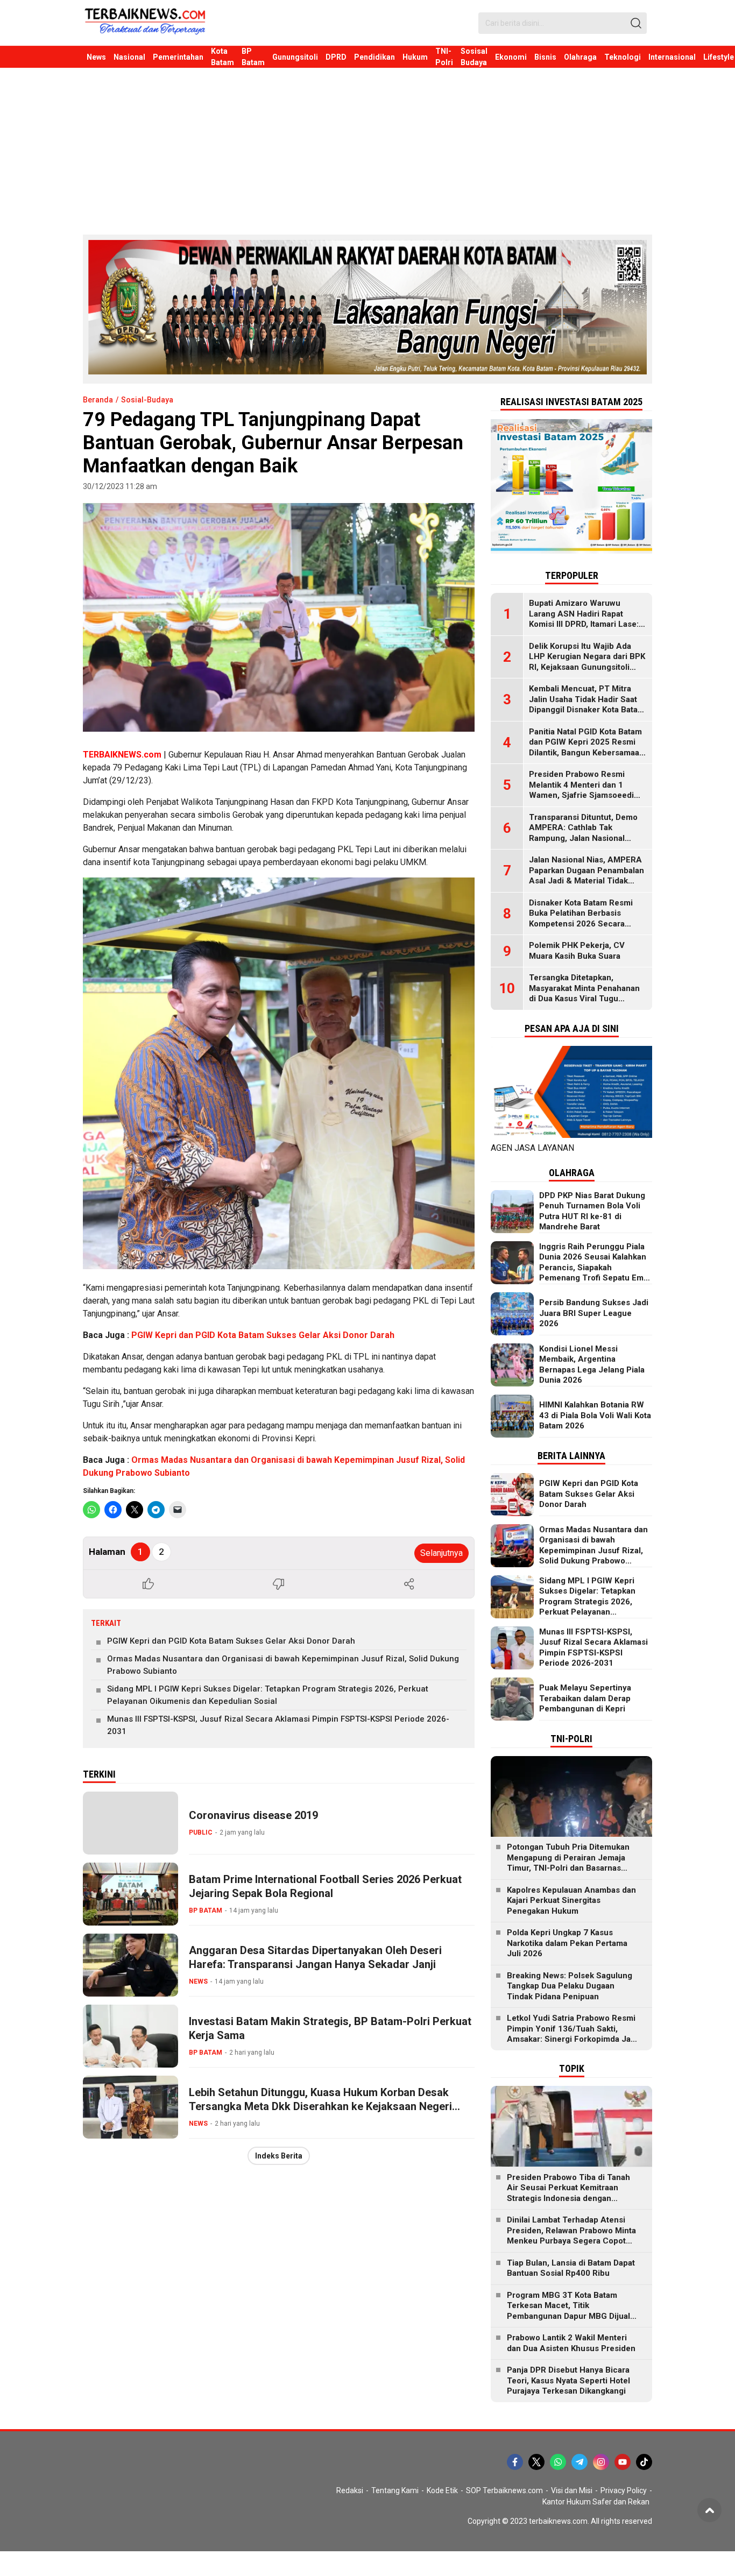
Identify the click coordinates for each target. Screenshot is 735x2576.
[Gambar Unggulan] (279, 617)
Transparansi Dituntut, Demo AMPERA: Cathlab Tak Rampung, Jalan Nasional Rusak (583, 833)
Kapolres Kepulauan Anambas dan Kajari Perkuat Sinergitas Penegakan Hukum (571, 1901)
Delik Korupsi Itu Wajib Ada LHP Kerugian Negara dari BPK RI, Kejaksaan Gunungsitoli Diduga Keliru (587, 662)
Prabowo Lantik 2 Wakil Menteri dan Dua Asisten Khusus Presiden (571, 2343)
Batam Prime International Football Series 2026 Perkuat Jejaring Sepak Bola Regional (325, 1886)
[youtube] (623, 2462)
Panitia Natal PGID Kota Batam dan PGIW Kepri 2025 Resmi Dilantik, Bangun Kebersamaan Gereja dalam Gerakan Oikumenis (586, 753)
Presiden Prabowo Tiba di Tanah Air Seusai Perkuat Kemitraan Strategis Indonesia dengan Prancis (568, 2193)
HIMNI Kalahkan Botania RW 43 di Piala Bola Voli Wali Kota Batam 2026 (595, 1415)
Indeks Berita (279, 2156)
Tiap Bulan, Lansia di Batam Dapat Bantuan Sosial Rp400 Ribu (571, 2268)
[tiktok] (644, 2462)
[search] (636, 23)
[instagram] (601, 2462)
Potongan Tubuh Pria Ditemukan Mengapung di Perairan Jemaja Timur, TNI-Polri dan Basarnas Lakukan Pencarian (568, 1863)
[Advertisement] (367, 148)
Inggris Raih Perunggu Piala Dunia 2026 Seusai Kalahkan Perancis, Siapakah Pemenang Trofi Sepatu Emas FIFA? (596, 1268)
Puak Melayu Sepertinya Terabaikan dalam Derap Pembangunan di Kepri (585, 1698)
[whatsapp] (558, 2462)
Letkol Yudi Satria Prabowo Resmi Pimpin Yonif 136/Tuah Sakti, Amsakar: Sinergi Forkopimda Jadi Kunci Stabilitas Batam (572, 2034)
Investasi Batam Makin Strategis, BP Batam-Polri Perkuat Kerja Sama (330, 2028)
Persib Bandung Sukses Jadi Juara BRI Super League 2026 (594, 1313)
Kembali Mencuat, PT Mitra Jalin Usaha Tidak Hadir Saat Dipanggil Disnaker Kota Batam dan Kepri (587, 705)
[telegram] (579, 2462)
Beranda (98, 400)
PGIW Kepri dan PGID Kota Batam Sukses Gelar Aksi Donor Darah (263, 1335)
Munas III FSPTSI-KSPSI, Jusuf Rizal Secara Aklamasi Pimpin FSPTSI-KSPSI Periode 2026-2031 (278, 1725)
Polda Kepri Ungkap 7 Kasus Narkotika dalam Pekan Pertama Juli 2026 (567, 1943)
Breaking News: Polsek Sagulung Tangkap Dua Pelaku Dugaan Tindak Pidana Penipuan (570, 1986)
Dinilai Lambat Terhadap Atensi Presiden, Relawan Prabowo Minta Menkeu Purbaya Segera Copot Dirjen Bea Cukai (571, 2236)
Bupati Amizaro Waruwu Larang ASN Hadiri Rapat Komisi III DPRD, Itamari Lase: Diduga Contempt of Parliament (584, 624)
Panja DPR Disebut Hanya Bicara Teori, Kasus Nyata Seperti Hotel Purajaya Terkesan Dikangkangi (568, 2380)
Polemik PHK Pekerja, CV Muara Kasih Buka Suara (577, 951)
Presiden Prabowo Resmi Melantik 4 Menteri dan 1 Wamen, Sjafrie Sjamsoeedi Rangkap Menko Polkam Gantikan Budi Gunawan (581, 795)
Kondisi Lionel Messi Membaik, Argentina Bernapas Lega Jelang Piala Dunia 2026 (592, 1365)
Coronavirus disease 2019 (253, 1815)
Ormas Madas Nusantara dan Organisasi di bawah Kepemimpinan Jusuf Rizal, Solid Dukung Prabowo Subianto (283, 1665)
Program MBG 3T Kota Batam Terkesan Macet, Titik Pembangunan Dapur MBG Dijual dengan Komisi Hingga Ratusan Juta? (568, 2316)
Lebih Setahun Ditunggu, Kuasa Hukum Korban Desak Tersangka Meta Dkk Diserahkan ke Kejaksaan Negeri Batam (320, 2106)
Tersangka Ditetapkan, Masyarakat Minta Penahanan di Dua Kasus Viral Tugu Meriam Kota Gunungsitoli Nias (587, 993)
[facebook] (515, 2462)
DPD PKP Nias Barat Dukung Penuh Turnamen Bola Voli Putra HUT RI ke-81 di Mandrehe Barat (592, 1211)
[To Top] (709, 2510)
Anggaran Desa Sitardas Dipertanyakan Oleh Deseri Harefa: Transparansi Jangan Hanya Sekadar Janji (315, 1957)
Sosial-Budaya (147, 400)
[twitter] (536, 2462)
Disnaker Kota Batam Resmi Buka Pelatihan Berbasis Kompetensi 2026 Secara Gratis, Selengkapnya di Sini (582, 919)
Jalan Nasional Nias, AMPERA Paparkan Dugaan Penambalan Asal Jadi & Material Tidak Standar (586, 876)
